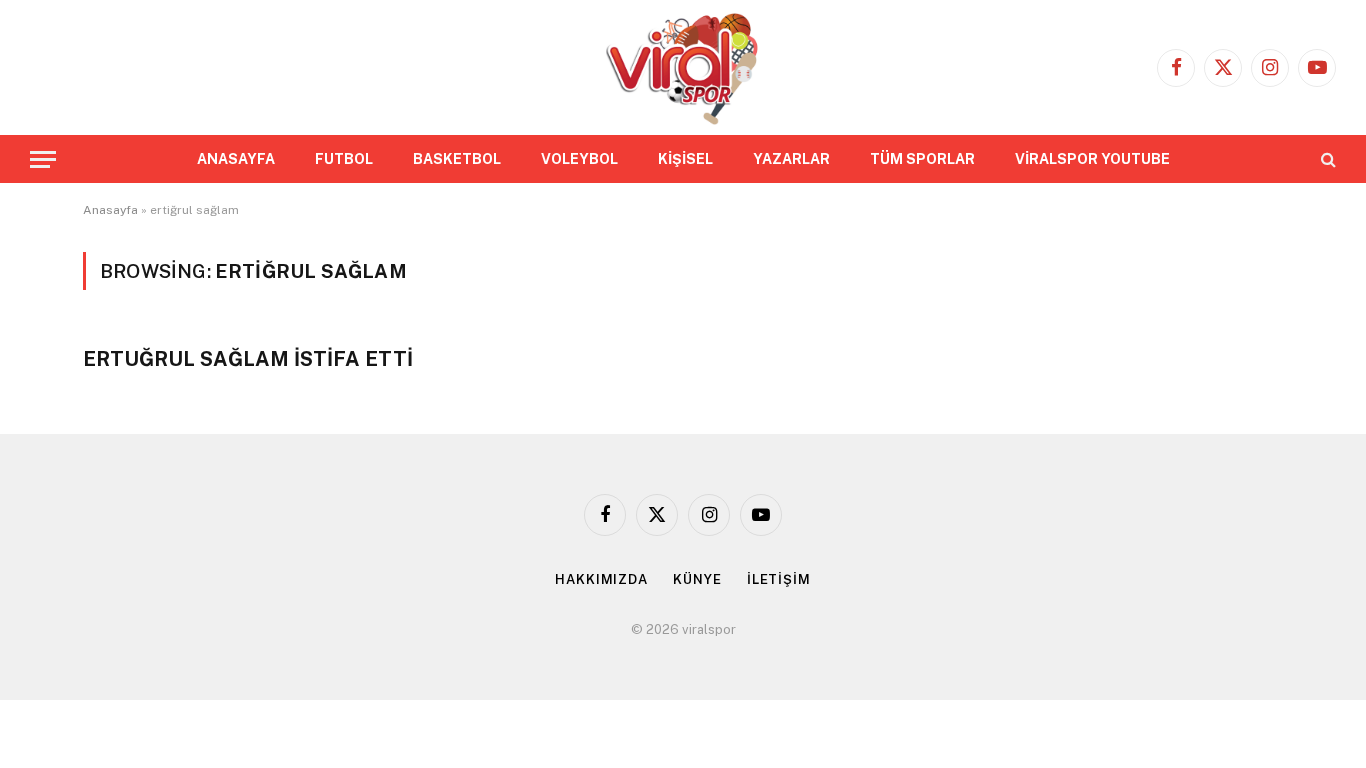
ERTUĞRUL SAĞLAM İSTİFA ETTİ (248, 359)
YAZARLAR (791, 159)
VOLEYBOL (579, 159)
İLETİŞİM (779, 579)
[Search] (1326, 159)
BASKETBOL (457, 159)
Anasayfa (110, 210)
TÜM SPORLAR (922, 159)
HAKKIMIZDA (601, 579)
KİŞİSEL (685, 159)
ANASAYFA (236, 159)
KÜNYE (697, 579)
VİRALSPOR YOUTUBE (1092, 159)
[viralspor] (682, 67)
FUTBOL (344, 159)
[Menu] (43, 159)
